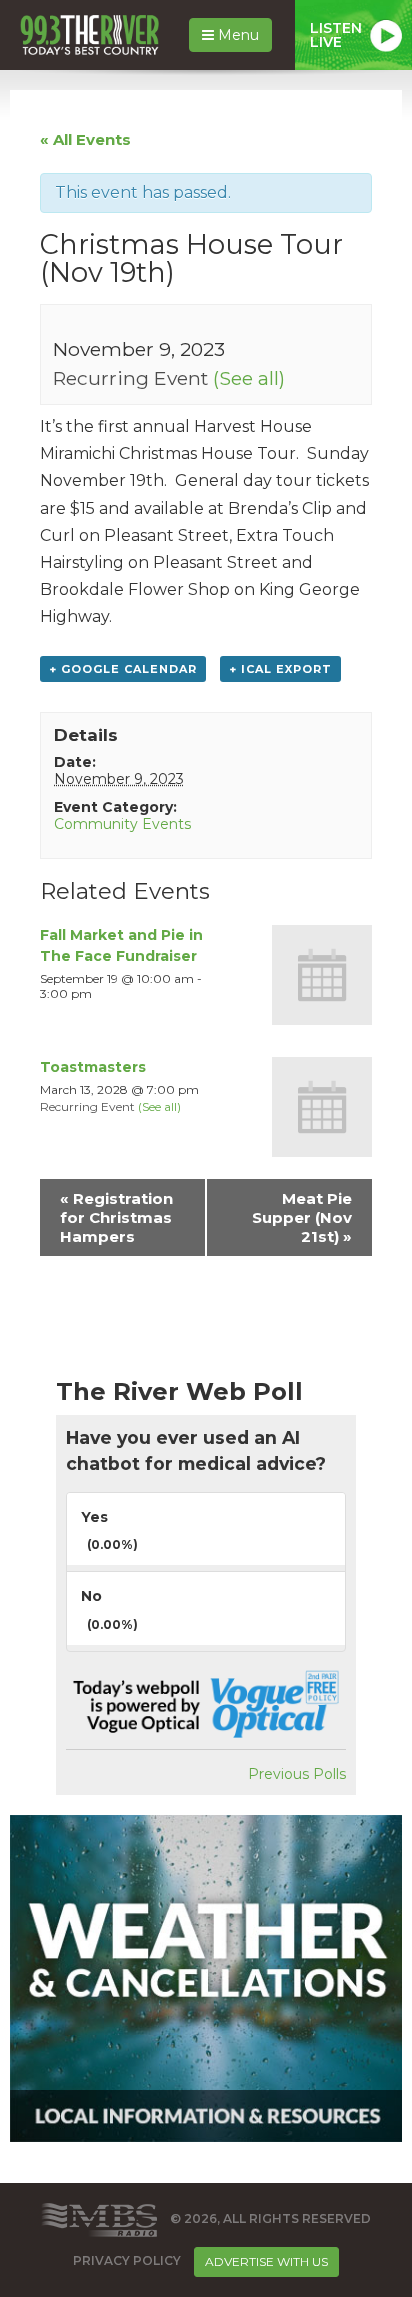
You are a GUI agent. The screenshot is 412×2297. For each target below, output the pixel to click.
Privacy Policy (127, 2260)
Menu (236, 35)
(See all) (249, 378)
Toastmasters (93, 1067)
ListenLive (336, 35)
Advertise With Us (266, 2261)
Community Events (122, 824)
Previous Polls (297, 1774)
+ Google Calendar (123, 669)
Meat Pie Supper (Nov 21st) (302, 1217)
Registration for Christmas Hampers (116, 1217)
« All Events (85, 139)
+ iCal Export (280, 669)
